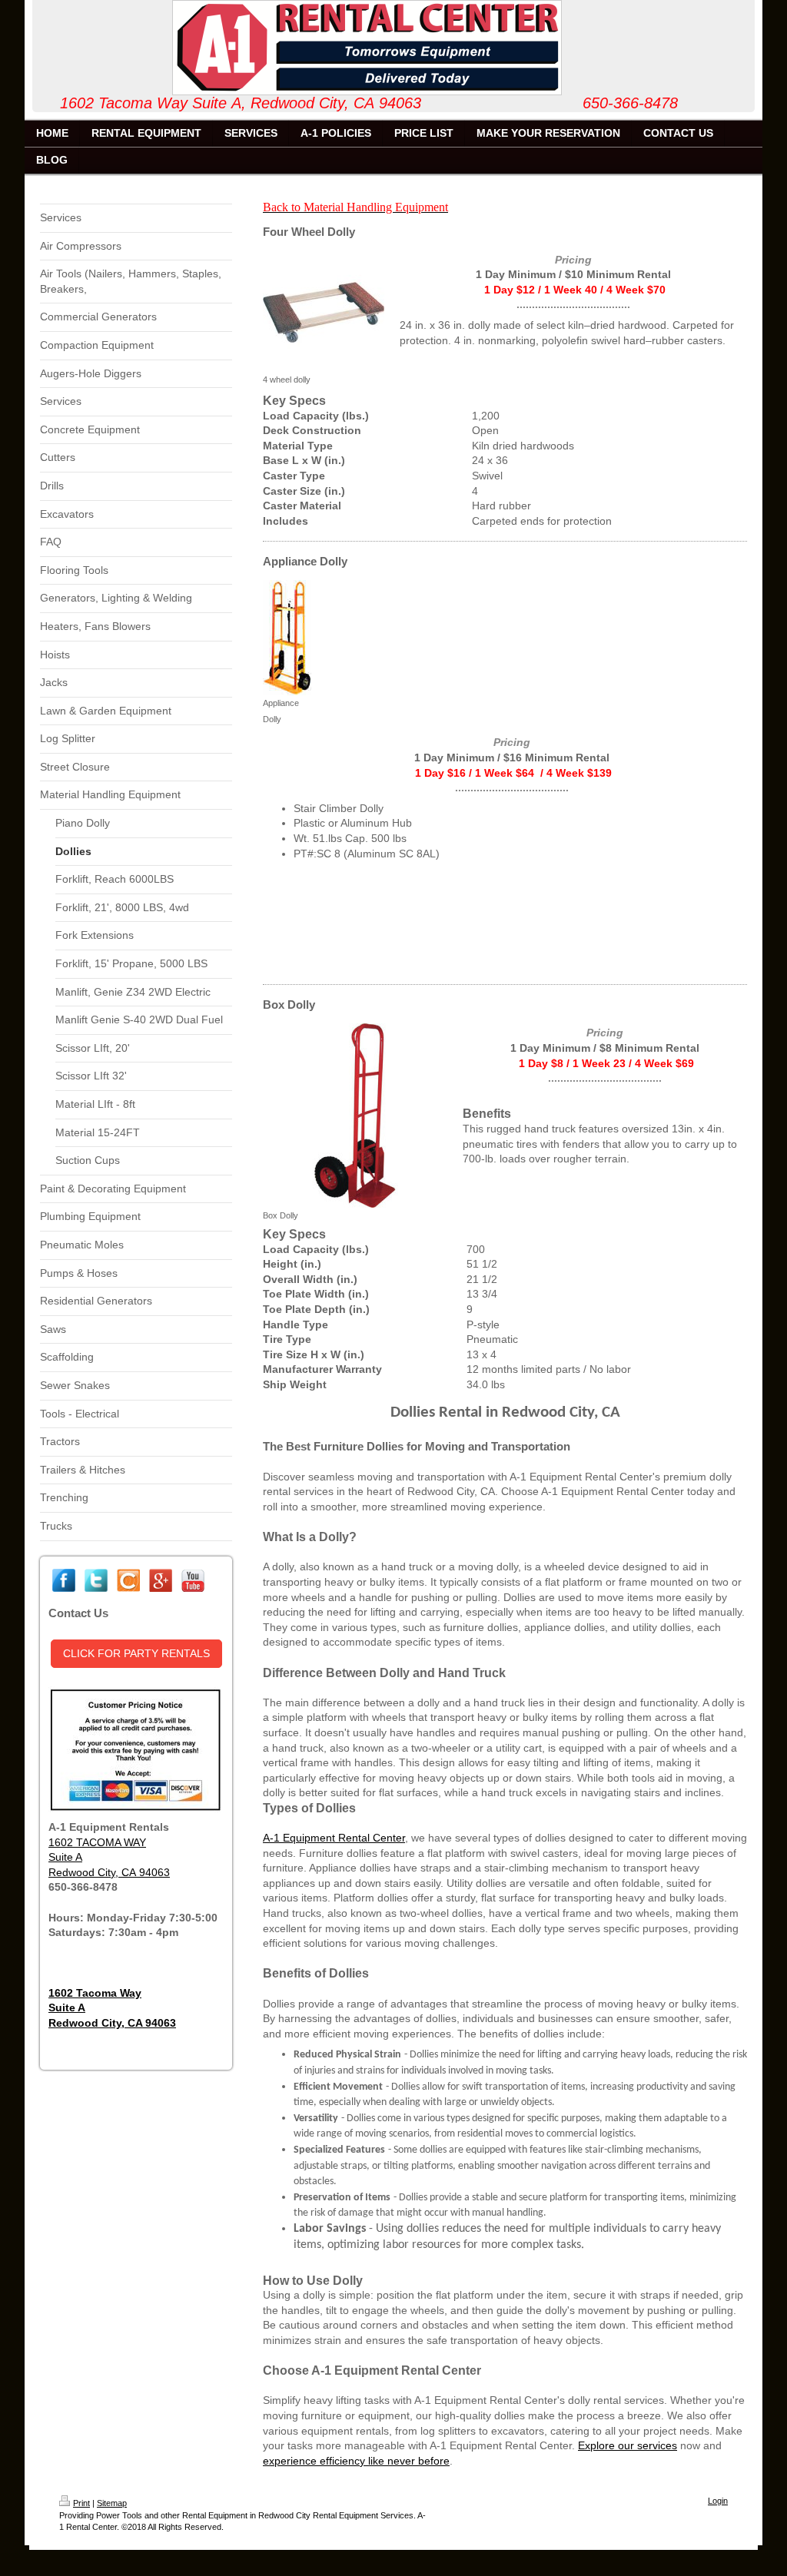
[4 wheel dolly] (324, 311)
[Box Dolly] (355, 1116)
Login (718, 2501)
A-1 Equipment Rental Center (334, 1838)
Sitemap (112, 2503)
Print (81, 2503)
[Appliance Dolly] (287, 638)
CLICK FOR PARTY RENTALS (136, 1653)
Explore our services (628, 2445)
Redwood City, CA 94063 (109, 1872)
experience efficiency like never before (356, 2461)
